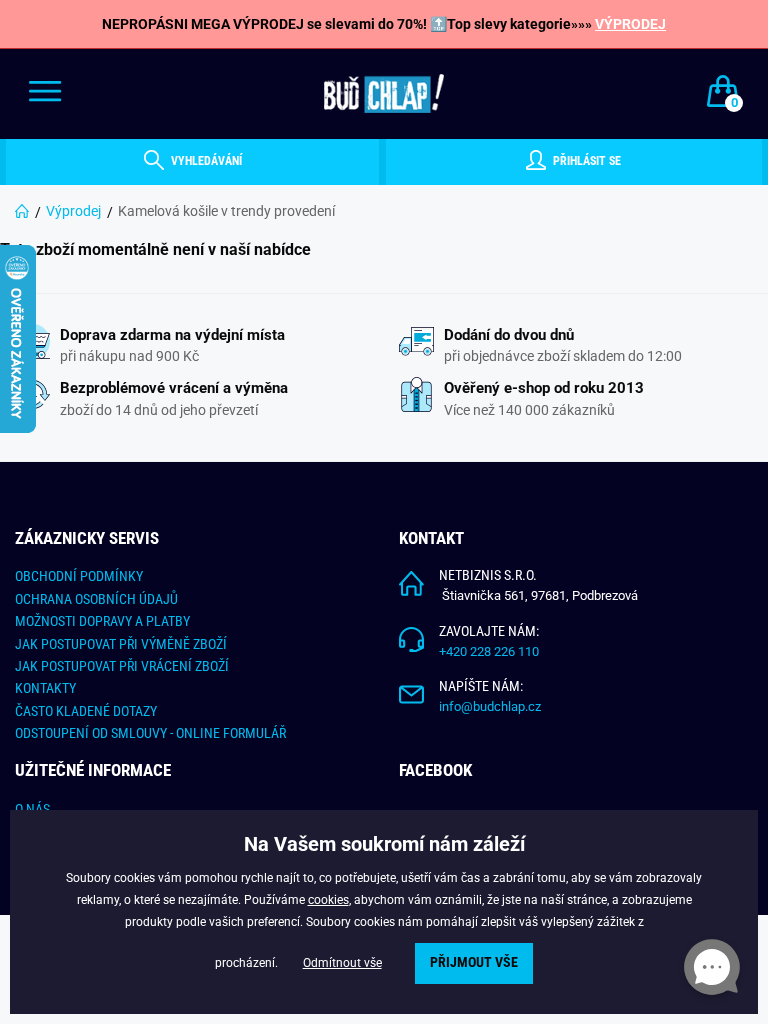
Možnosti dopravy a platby (102, 621)
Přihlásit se (585, 161)
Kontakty (45, 688)
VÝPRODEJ (630, 24)
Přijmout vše (474, 962)
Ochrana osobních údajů (96, 599)
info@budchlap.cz (490, 706)
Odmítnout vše (342, 963)
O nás (32, 809)
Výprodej (73, 211)
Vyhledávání (205, 161)
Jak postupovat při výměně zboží (121, 644)
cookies (328, 900)
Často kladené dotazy (86, 711)
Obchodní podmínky (79, 576)
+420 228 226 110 (489, 651)
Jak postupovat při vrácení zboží (122, 666)
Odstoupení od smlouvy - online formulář (150, 733)
